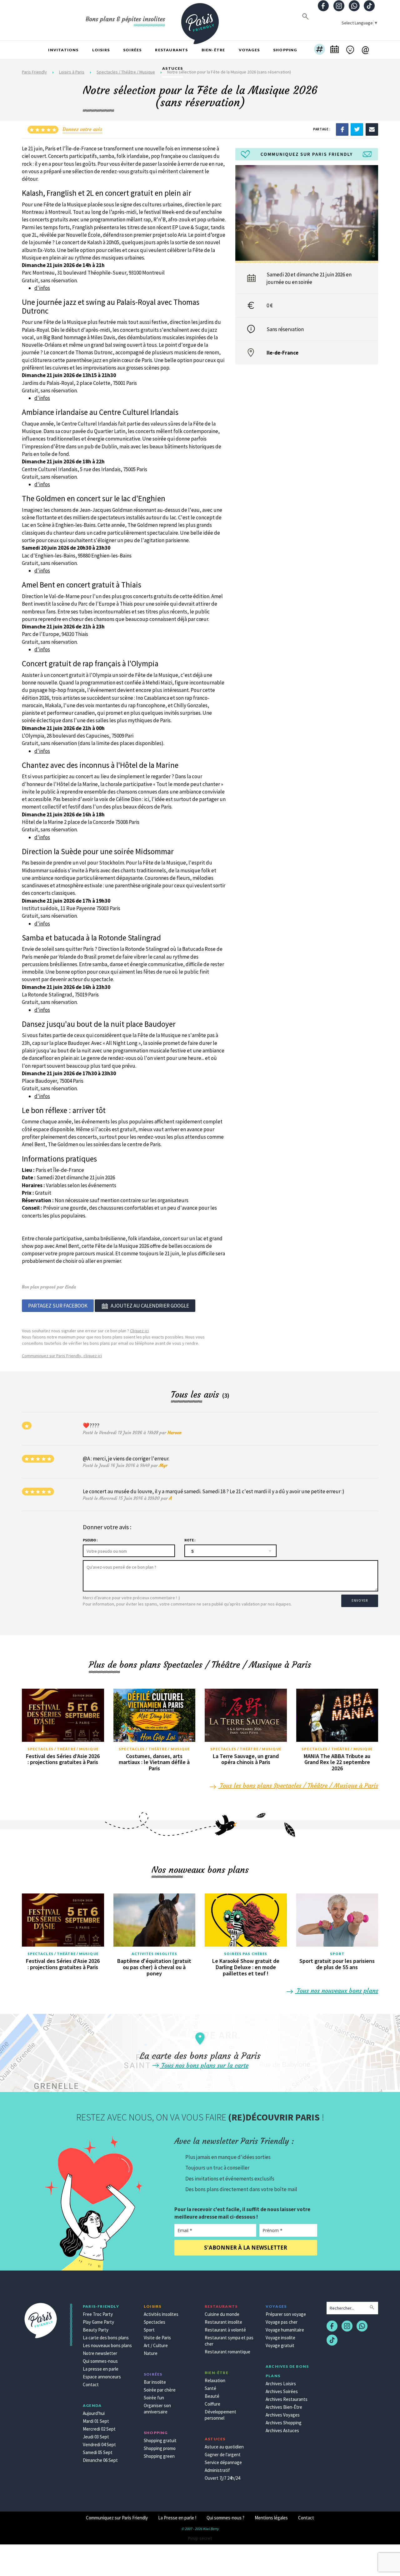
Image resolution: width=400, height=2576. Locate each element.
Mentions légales (271, 2518)
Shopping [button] (285, 50)
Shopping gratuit (160, 2440)
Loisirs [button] (101, 50)
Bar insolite (155, 2382)
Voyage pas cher (282, 2322)
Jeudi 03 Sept (96, 2437)
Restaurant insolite (223, 2322)
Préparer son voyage (286, 2314)
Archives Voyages (283, 2415)
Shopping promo (160, 2448)
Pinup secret (200, 2538)
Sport (337, 1954)
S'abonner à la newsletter (246, 2248)
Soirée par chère (160, 2390)
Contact (91, 2384)
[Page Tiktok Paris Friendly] (369, 6)
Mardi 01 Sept (96, 2421)
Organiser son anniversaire (157, 2409)
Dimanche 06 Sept (100, 2460)
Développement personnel (220, 2415)
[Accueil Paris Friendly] (200, 20)
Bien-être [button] (213, 50)
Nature (151, 2353)
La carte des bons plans (106, 2338)
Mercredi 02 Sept (99, 2429)
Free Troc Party (98, 2314)
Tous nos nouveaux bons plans (337, 1991)
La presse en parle (101, 2369)
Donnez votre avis (82, 129)
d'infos (42, 288)
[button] (320, 50)
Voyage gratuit (280, 2345)
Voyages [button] (249, 50)
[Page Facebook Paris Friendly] (323, 6)
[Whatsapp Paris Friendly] (354, 6)
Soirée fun (154, 2398)
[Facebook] (342, 129)
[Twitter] (357, 129)
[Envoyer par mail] (372, 129)
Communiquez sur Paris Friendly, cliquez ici (62, 1356)
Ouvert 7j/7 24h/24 (222, 2478)
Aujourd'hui (94, 2413)
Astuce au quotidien (224, 2447)
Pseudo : (90, 1540)
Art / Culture (156, 2345)
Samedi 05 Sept (98, 2452)
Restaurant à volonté (225, 2330)
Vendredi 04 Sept (99, 2445)
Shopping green (159, 2456)
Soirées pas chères (246, 1954)
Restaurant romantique (227, 2352)
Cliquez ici (139, 1331)
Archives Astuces (282, 2430)
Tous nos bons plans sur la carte (204, 2065)
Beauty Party (96, 2330)
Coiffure (212, 2404)
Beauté (212, 2396)
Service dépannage (223, 2462)
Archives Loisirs (281, 2384)
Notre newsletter (100, 2353)
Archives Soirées (282, 2391)
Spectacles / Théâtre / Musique (63, 1749)
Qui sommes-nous (100, 2361)
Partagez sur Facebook (58, 1306)
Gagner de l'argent (223, 2455)
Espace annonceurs (102, 2377)
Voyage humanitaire (285, 2330)
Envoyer (360, 1601)
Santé (210, 2388)
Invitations (63, 50)
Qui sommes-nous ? (225, 2518)
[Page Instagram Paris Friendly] (339, 6)
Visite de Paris (157, 2338)
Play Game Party (98, 2322)
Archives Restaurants (287, 2399)
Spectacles (155, 2322)
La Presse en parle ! (177, 2518)
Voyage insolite (280, 2338)
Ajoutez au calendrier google (150, 1306)
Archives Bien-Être (284, 2407)
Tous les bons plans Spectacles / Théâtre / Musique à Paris (298, 1785)
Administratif (217, 2470)
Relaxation (215, 2380)
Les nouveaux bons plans (107, 2345)
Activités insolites (154, 1954)
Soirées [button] (132, 50)
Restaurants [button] (171, 50)
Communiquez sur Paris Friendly (117, 2518)
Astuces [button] (172, 68)
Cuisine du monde (222, 2314)
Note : (190, 1540)
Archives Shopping (284, 2423)
